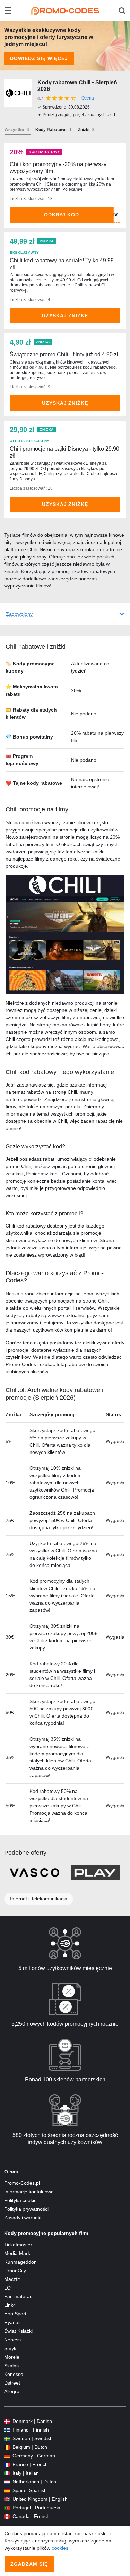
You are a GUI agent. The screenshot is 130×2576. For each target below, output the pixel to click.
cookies (60, 2548)
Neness (12, 2340)
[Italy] (7, 2473)
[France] (7, 2465)
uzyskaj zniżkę (65, 316)
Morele (12, 2357)
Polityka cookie (20, 2200)
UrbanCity (15, 2271)
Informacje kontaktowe (29, 2192)
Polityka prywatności (26, 2209)
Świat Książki (18, 2331)
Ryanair (13, 2322)
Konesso (14, 2374)
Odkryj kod (62, 215)
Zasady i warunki (23, 2218)
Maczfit (12, 2279)
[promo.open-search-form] (122, 11)
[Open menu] (8, 11)
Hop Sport (15, 2314)
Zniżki (84, 130)
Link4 (10, 2305)
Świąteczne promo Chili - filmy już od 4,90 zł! (65, 354)
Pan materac (18, 2296)
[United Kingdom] (7, 2499)
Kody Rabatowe (51, 130)
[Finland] (7, 2430)
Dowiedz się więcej (39, 58)
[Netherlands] (7, 2482)
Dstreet (12, 2383)
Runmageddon (20, 2262)
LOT (9, 2288)
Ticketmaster (18, 2245)
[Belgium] (7, 2447)
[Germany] (7, 2456)
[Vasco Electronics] (34, 1873)
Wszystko (14, 130)
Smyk (10, 2348)
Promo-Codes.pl (22, 2183)
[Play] (96, 1873)
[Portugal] (7, 2508)
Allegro (12, 2391)
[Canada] (7, 2516)
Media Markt (18, 2253)
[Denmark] (7, 2421)
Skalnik (12, 2366)
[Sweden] (7, 2439)
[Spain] (7, 2490)
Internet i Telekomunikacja (39, 1899)
